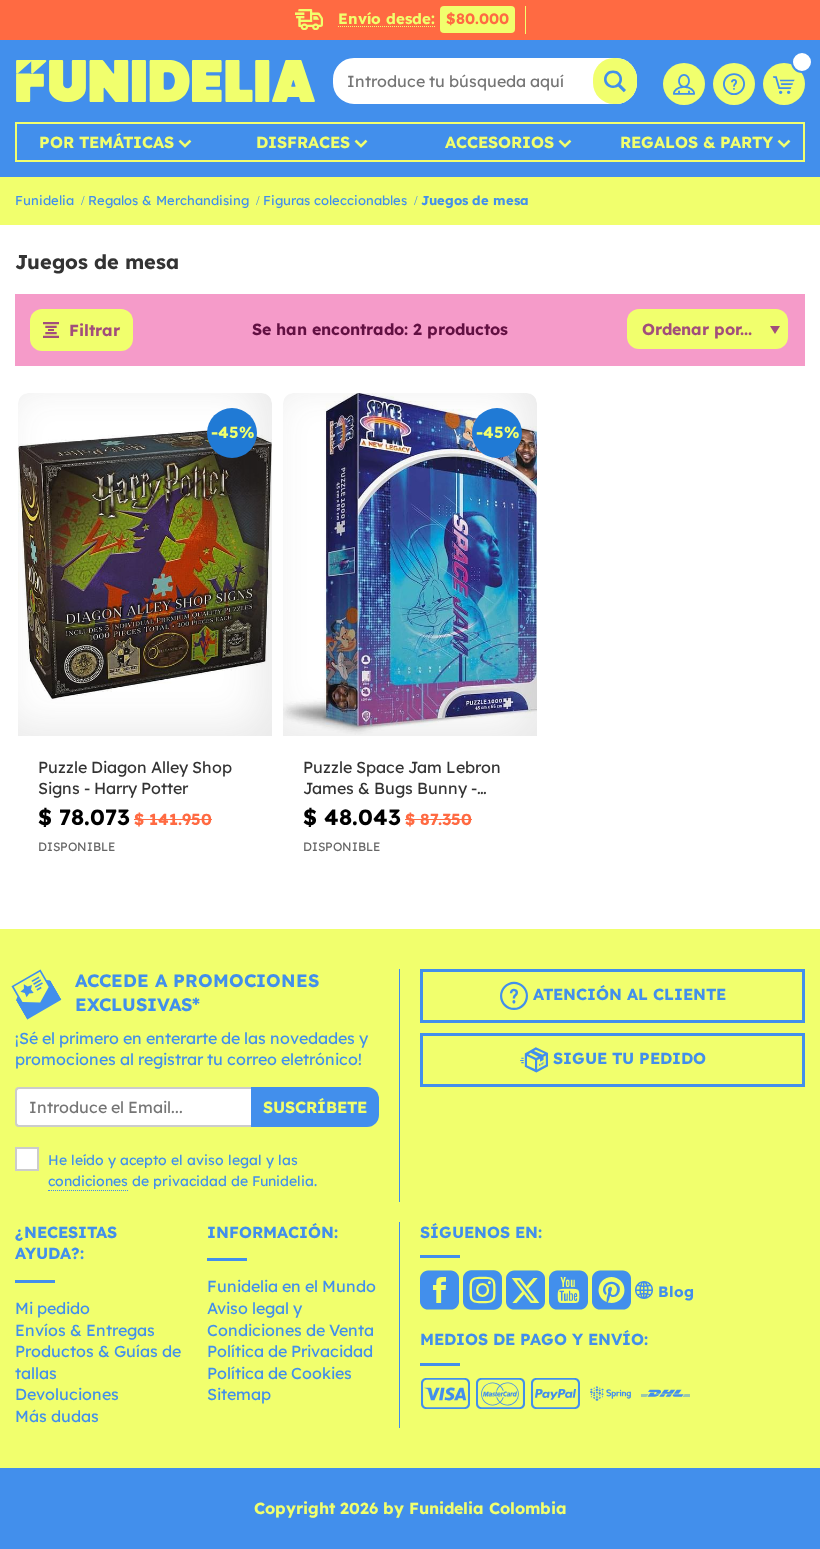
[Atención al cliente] (734, 84)
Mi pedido (52, 1308)
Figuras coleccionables (335, 200)
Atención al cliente (627, 994)
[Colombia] (439, 1292)
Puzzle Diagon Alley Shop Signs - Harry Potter (135, 777)
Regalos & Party (696, 142)
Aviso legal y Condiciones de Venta (290, 1319)
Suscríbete (315, 1107)
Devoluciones (67, 1394)
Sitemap (239, 1394)
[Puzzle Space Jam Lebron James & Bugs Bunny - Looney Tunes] (410, 565)
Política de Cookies (279, 1373)
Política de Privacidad (290, 1351)
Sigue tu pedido (627, 1058)
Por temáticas (106, 142)
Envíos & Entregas (85, 1330)
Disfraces (303, 142)
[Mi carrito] (784, 84)
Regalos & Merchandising (168, 200)
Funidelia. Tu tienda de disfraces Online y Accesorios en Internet (165, 81)
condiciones (88, 1181)
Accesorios (499, 142)
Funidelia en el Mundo (291, 1286)
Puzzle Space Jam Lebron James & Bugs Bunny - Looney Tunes (402, 778)
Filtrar (94, 330)
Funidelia (44, 200)
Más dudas (57, 1416)
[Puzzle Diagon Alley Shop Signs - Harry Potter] (145, 565)
